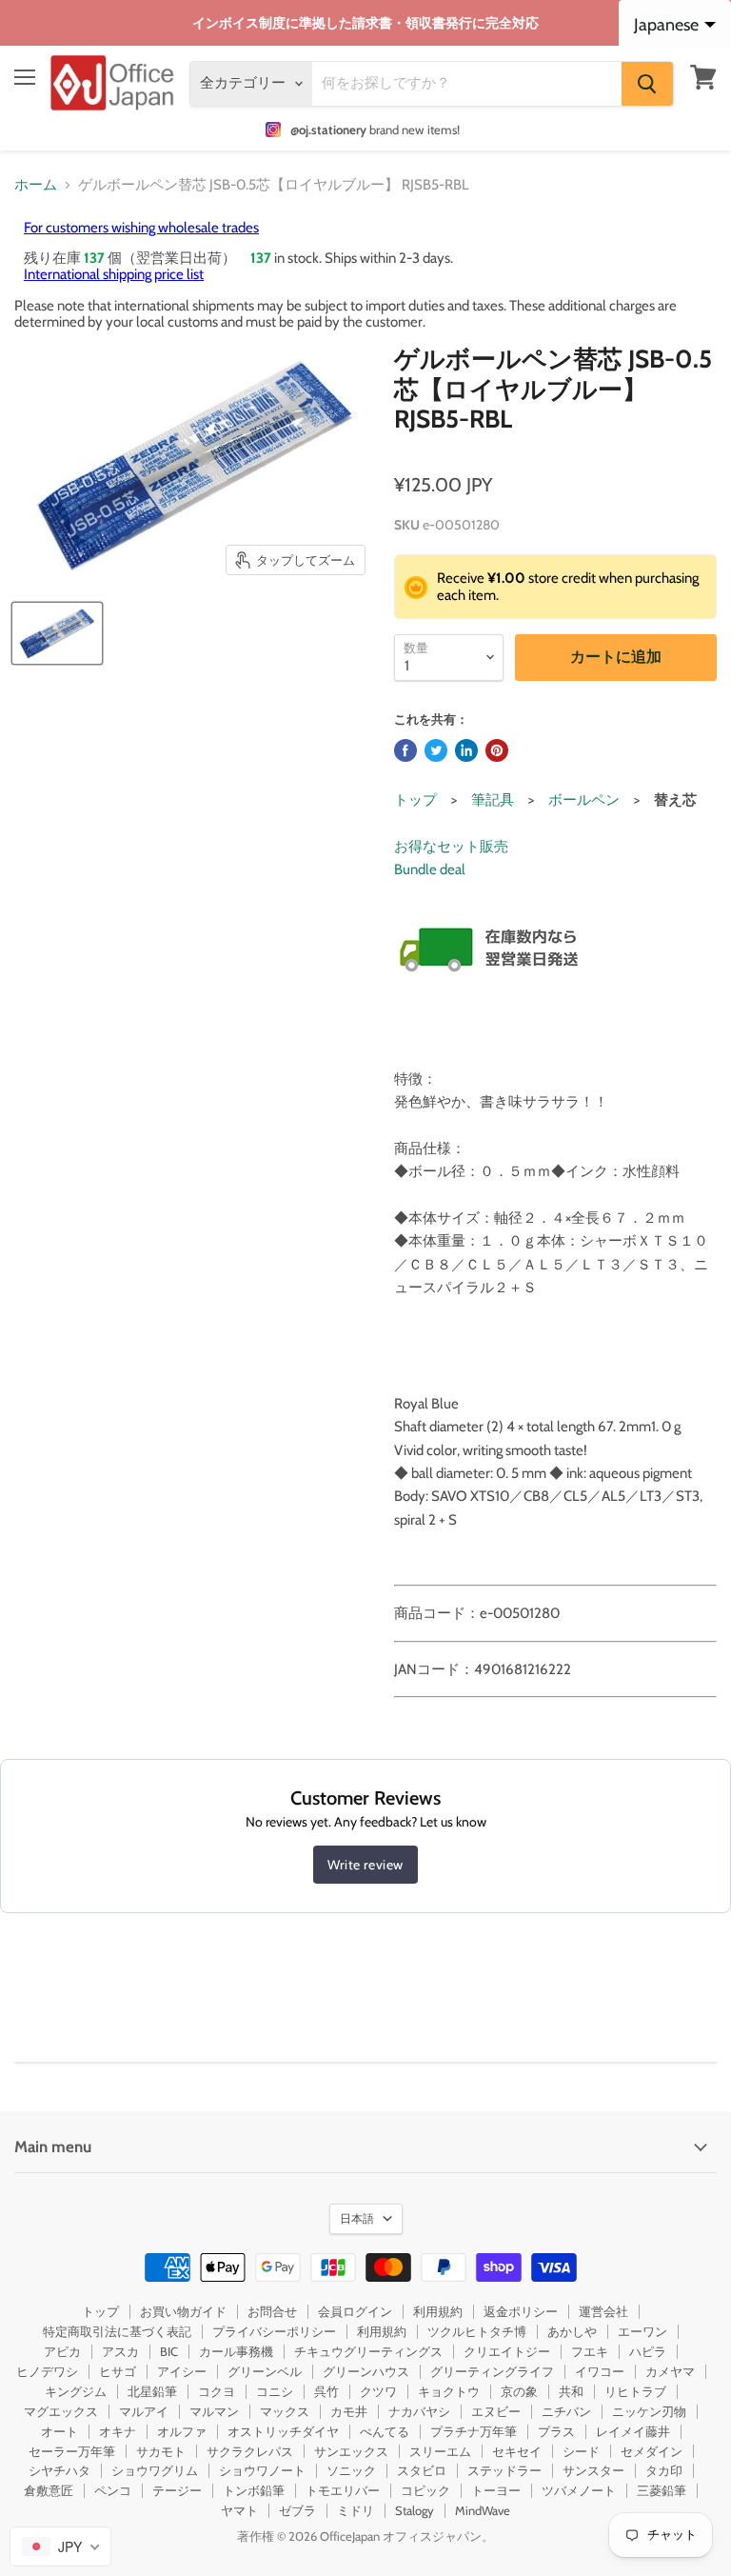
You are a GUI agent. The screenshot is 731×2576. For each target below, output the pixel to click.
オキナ (118, 2431)
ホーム (36, 185)
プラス (556, 2431)
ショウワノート (262, 2470)
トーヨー (496, 2490)
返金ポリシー (521, 2311)
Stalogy (415, 2510)
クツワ (378, 2391)
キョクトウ (449, 2391)
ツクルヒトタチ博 (477, 2331)
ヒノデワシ (47, 2371)
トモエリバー (343, 2490)
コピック (425, 2490)
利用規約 (438, 2311)
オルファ (182, 2431)
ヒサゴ (118, 2371)
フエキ (590, 2351)
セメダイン (652, 2451)
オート (59, 2431)
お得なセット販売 (451, 847)
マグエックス (61, 2411)
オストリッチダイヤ (283, 2431)
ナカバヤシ (419, 2411)
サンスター (593, 2470)
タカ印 (664, 2470)
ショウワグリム (155, 2470)
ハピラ (648, 2351)
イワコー (600, 2371)
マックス (285, 2411)
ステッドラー (504, 2470)
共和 (571, 2391)
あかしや (572, 2331)
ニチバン (566, 2411)
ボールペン (584, 800)
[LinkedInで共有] (466, 750)
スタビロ (422, 2470)
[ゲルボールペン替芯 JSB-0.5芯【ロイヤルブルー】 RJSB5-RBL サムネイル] (57, 633)
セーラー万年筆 (72, 2451)
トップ (415, 800)
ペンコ (113, 2490)
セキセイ (517, 2451)
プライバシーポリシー (274, 2331)
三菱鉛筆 (662, 2490)
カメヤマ (670, 2371)
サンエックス (351, 2451)
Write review (365, 1865)
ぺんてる (385, 2431)
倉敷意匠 (49, 2490)
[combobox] (60, 2546)
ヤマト (239, 2510)
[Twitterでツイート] (436, 750)
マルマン (214, 2411)
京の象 (519, 2391)
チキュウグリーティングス (368, 2351)
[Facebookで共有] (405, 750)
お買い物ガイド (183, 2311)
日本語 (357, 2218)
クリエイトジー (507, 2351)
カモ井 (349, 2411)
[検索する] (647, 84)
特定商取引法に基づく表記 (117, 2331)
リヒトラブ (635, 2391)
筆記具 (493, 800)
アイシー (182, 2371)
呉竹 (326, 2391)
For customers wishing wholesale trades (141, 228)
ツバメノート (579, 2490)
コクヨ (217, 2391)
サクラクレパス (250, 2451)
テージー (177, 2490)
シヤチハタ (59, 2470)
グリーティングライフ (492, 2371)
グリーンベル (265, 2371)
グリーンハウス (366, 2371)
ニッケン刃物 (649, 2411)
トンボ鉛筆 (254, 2490)
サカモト (161, 2451)
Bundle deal (430, 869)
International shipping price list (114, 274)
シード (581, 2451)
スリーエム (440, 2451)
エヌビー (496, 2411)
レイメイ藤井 (633, 2431)
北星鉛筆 (152, 2391)
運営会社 (603, 2311)
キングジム (76, 2391)
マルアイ (144, 2411)
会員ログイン (355, 2311)
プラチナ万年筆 (474, 2431)
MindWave (483, 2510)
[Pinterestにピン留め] (497, 750)
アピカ (62, 2351)
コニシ (275, 2391)
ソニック (351, 2470)
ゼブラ (297, 2510)
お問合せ (272, 2311)
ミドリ (356, 2510)
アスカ (120, 2351)
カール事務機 (236, 2351)
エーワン (642, 2331)
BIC (169, 2351)
